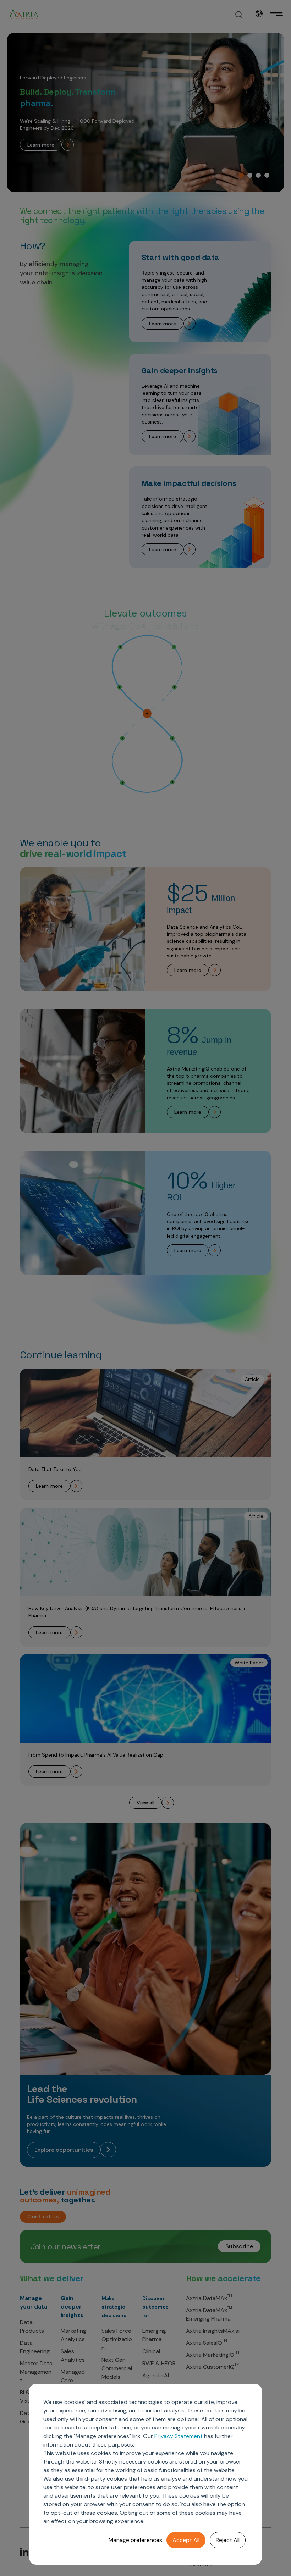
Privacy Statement (179, 2436)
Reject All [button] (228, 2540)
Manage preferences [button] (135, 2540)
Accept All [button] (186, 2540)
